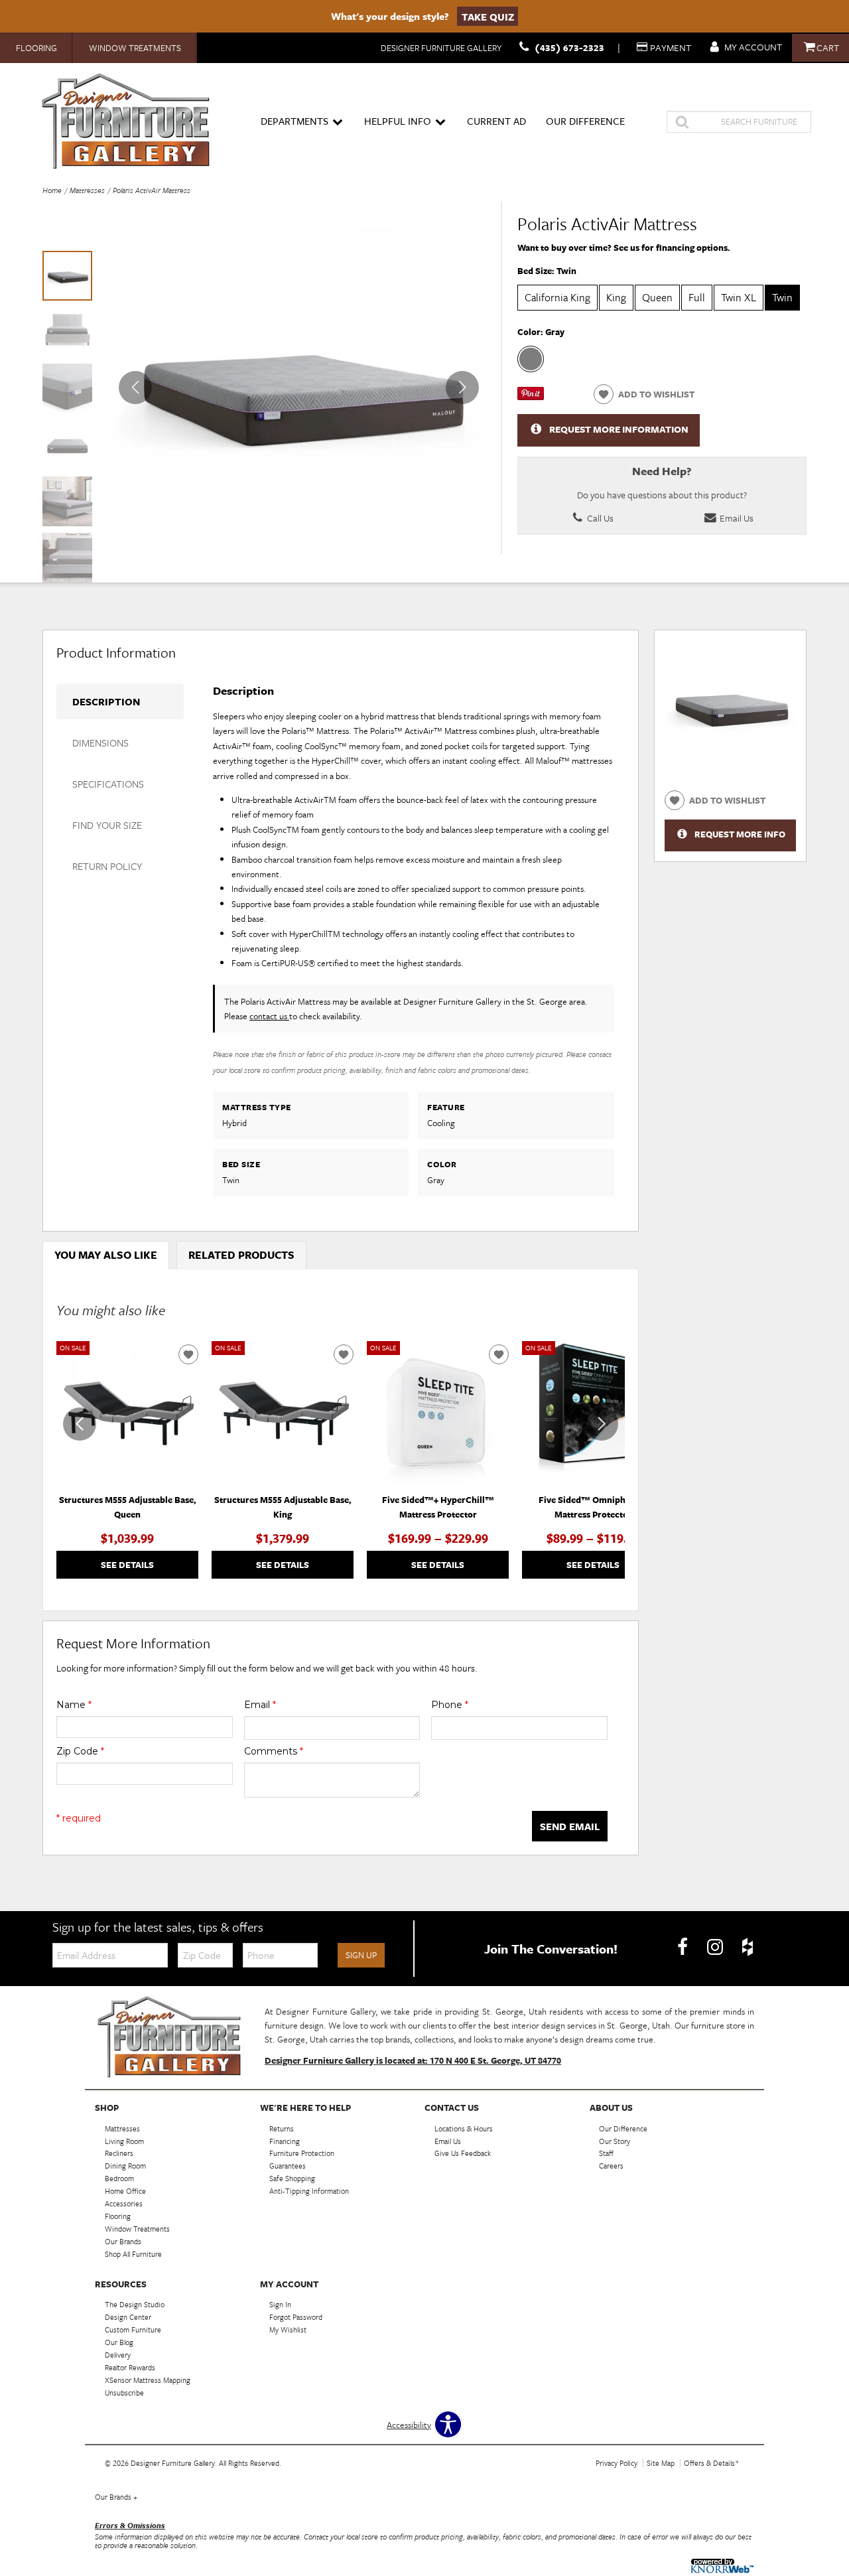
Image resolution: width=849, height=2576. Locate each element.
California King (557, 297)
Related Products (241, 1255)
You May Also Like (106, 1255)
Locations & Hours (464, 2128)
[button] (462, 388)
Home (52, 190)
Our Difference (585, 121)
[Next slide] (602, 1424)
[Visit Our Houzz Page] (748, 1948)
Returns (282, 2128)
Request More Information (619, 429)
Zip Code (80, 1751)
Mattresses (87, 190)
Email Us (736, 518)
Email (260, 1705)
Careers (611, 2166)
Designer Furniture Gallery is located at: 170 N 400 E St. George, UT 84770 (413, 2060)
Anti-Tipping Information (309, 2191)
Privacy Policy (617, 2463)
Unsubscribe (124, 2393)
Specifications (108, 784)
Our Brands (116, 2497)
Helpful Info (398, 121)
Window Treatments (135, 48)
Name (74, 1705)
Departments (294, 121)
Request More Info (740, 834)
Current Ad (496, 121)
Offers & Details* (711, 2463)
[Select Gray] (531, 359)
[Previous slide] (80, 1424)
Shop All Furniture (133, 2254)
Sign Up (361, 1955)
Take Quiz (488, 16)
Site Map (661, 2463)
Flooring (36, 48)
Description (106, 701)
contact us (269, 1016)
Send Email (570, 1826)
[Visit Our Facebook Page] (684, 1948)
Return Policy (107, 866)
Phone (450, 1705)
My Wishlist (288, 2329)
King (616, 297)
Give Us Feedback (463, 2153)
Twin (782, 297)
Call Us (599, 518)
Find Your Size (107, 825)
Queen (657, 297)
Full (697, 297)
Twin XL (739, 297)
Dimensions (100, 743)
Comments (274, 1751)
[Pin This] (531, 397)
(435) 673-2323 (569, 47)
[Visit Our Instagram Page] (716, 1948)
